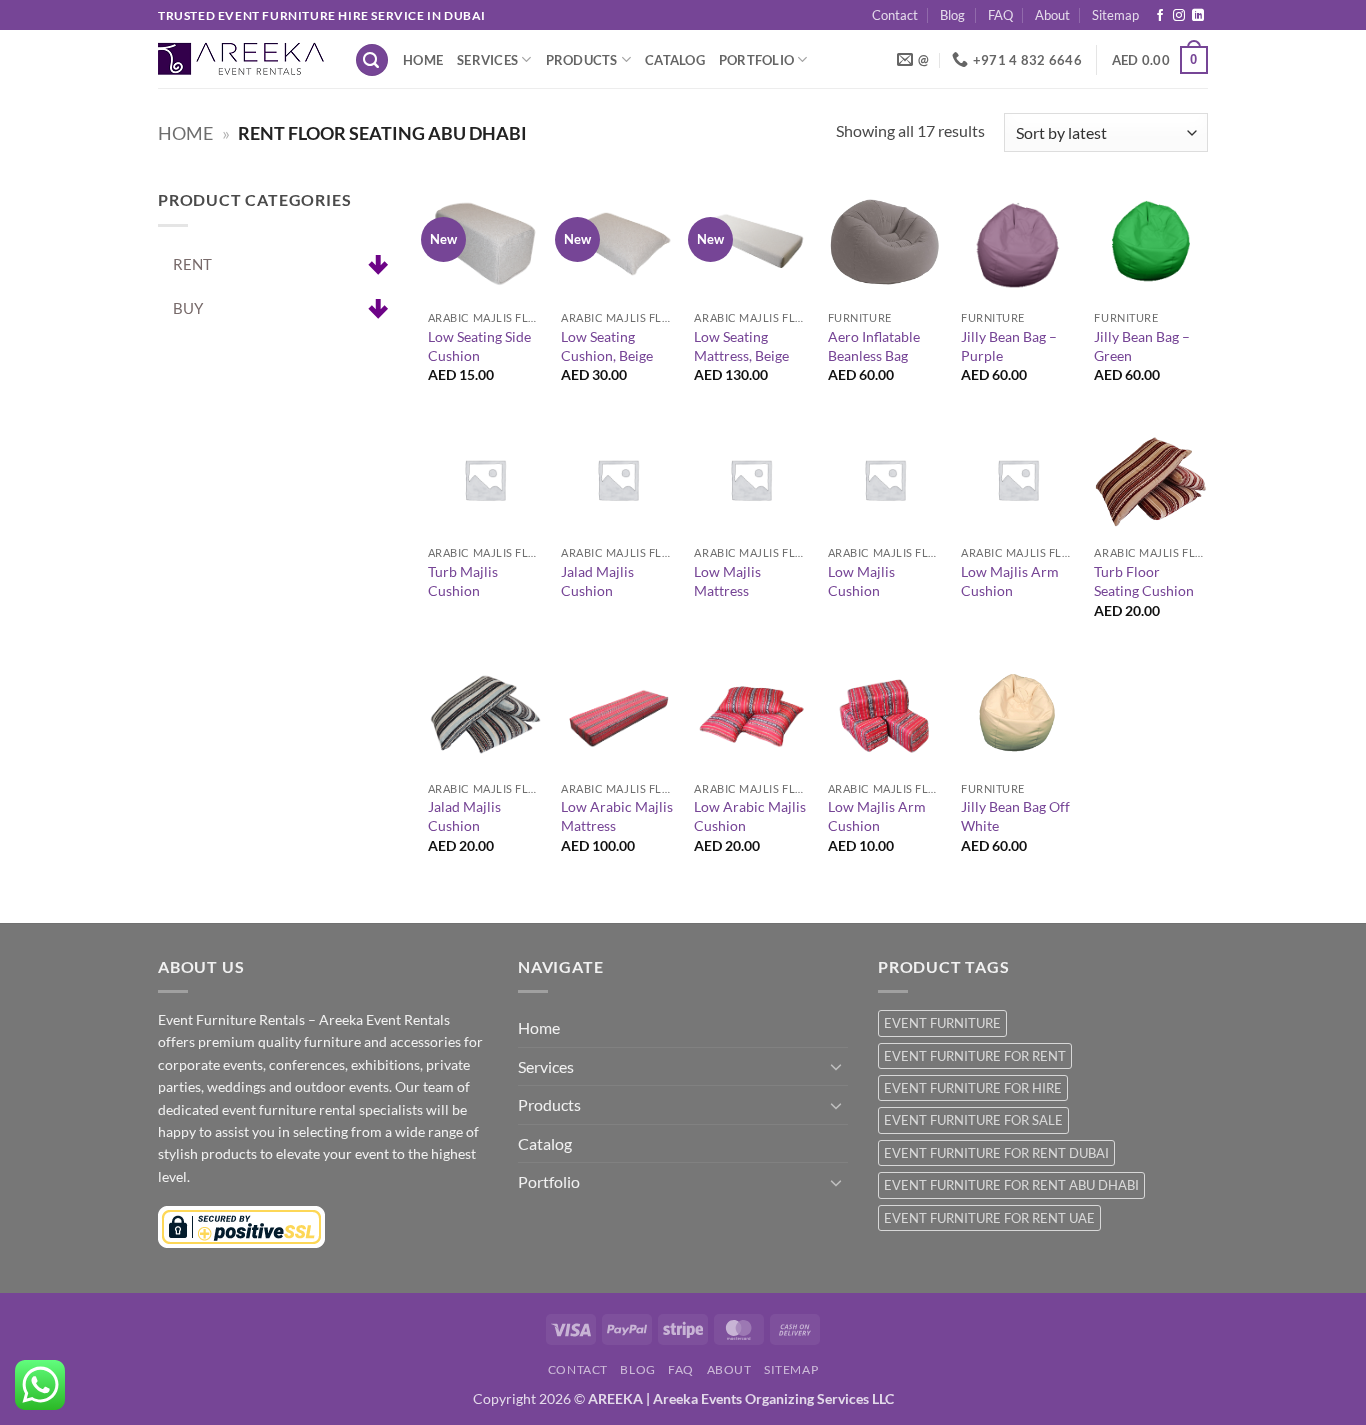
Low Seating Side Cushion (479, 346)
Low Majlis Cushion (861, 581)
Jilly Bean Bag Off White (1015, 816)
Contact (895, 15)
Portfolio (756, 60)
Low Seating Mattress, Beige (741, 346)
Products (582, 60)
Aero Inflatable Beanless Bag (874, 346)
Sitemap (1115, 15)
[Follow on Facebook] (1160, 16)
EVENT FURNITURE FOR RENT (975, 1056)
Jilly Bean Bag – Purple (1009, 346)
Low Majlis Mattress (727, 581)
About (1052, 15)
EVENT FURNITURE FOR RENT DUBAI (996, 1153)
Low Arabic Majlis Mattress (617, 816)
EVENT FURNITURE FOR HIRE (973, 1088)
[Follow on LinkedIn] (1198, 16)
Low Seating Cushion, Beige (607, 346)
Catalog (675, 60)
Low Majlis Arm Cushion (1010, 581)
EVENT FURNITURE (942, 1023)
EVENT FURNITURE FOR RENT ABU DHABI (1011, 1185)
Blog (952, 15)
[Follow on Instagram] (1179, 16)
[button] (372, 60)
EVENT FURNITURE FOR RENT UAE (989, 1218)
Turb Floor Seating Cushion (1144, 581)
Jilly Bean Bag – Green (1142, 346)
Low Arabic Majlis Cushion (750, 816)
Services (487, 60)
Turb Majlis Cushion (463, 581)
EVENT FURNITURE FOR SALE (973, 1120)
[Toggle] (836, 1066)
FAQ (1000, 15)
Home (423, 60)
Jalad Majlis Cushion (597, 581)
